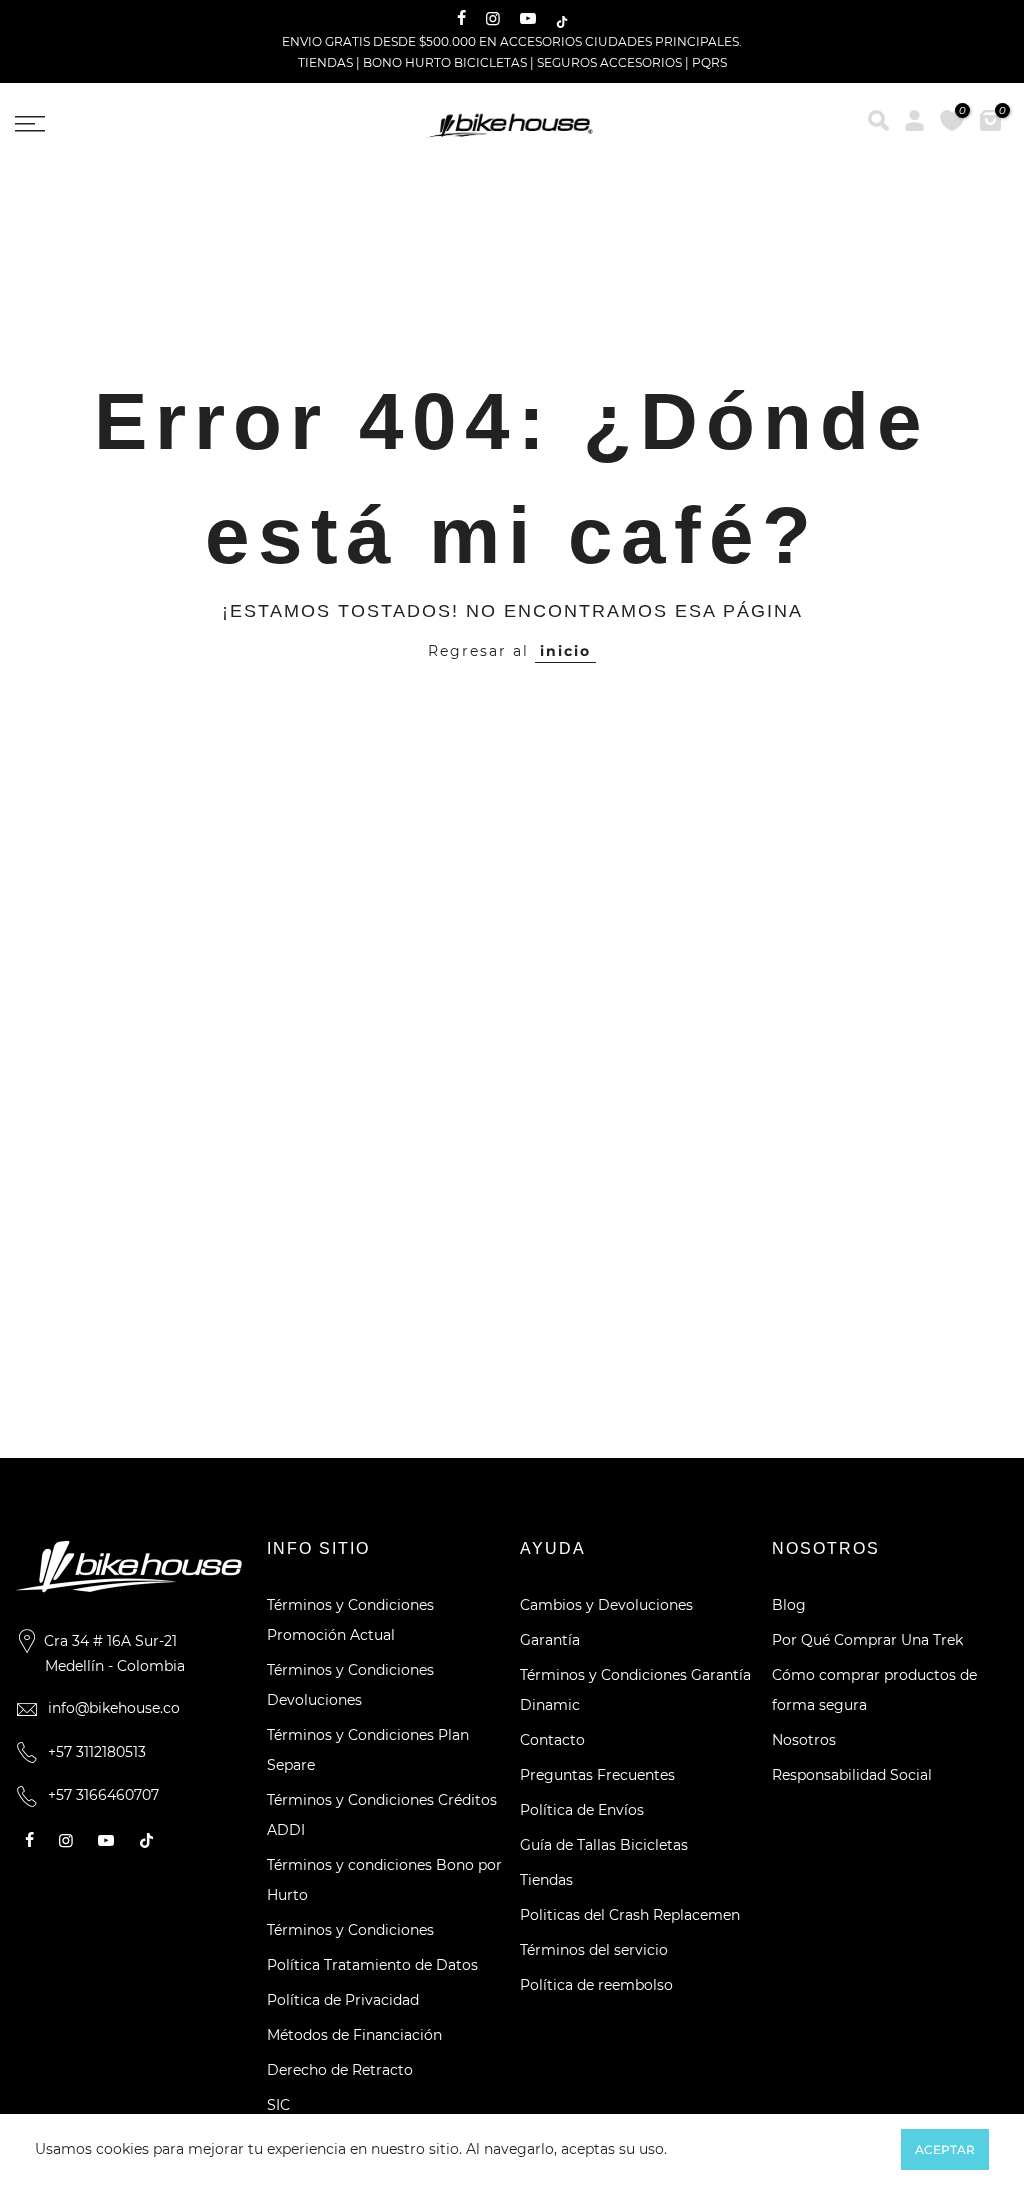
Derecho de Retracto (340, 2070)
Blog (789, 1605)
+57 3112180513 (97, 1752)
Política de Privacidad (343, 2000)
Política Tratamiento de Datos (372, 1965)
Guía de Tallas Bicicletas (604, 1845)
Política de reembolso (596, 1985)
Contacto (552, 1740)
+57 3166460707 (103, 1795)
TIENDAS (325, 62)
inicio (565, 651)
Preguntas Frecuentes (597, 1775)
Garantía (550, 1640)
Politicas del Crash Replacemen (630, 1915)
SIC (278, 2105)
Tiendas (546, 1880)
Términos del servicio (594, 1950)
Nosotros (804, 1740)
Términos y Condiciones (350, 1930)
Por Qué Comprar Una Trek (867, 1640)
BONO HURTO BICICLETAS (446, 62)
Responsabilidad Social (852, 1775)
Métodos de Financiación (354, 2035)
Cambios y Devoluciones (606, 1605)
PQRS (709, 62)
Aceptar (945, 2149)
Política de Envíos (582, 1810)
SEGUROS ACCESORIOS (609, 62)
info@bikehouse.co (114, 1708)
